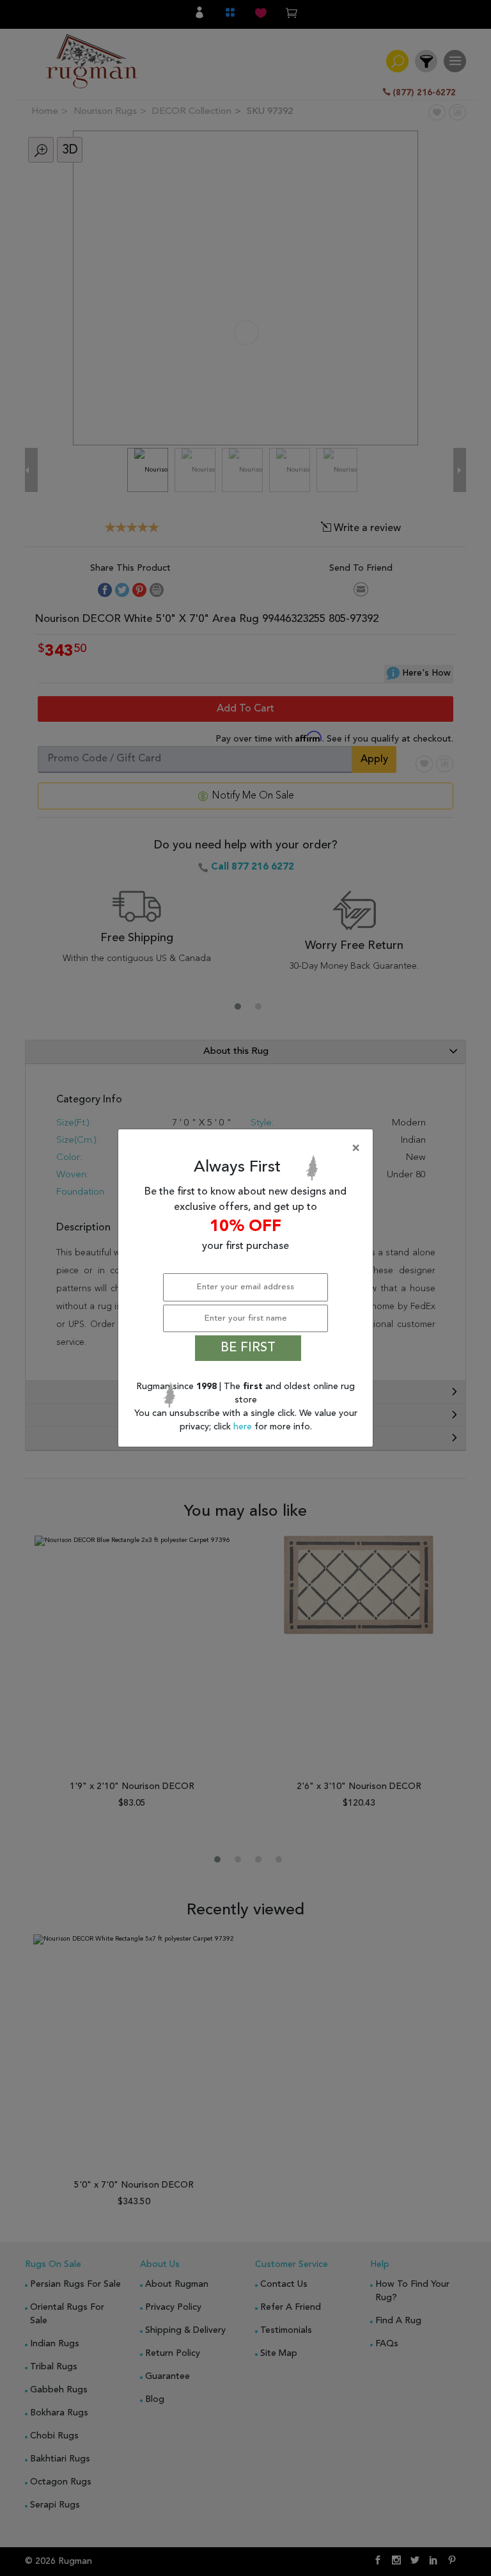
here (244, 1427)
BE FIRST (248, 1348)
